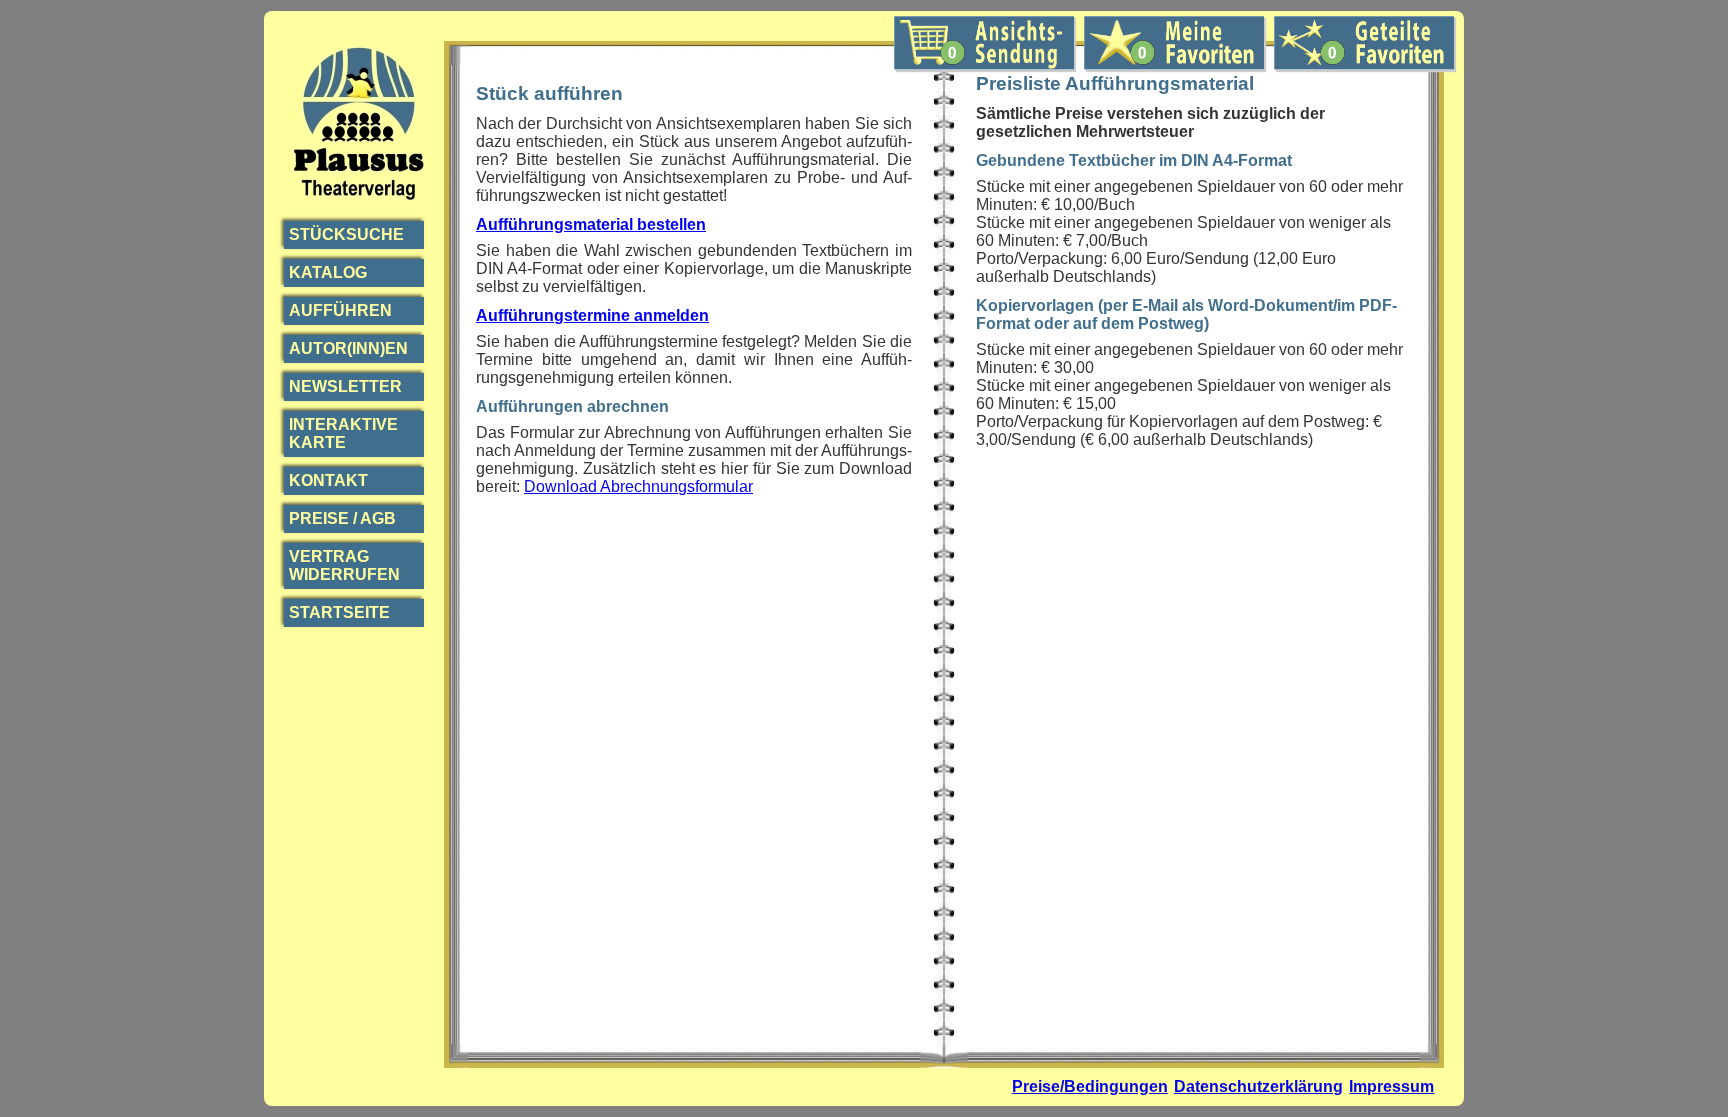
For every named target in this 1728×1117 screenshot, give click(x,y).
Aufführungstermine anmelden (592, 315)
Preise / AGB (342, 518)
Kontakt (328, 480)
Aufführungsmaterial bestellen (591, 224)
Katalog (328, 272)
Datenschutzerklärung (1258, 1086)
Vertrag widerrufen (344, 565)
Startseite (339, 612)
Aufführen (340, 310)
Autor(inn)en (348, 348)
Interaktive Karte (343, 433)
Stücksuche (346, 234)
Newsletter (345, 386)
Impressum (1391, 1086)
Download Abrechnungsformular (638, 486)
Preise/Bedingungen (1090, 1086)
